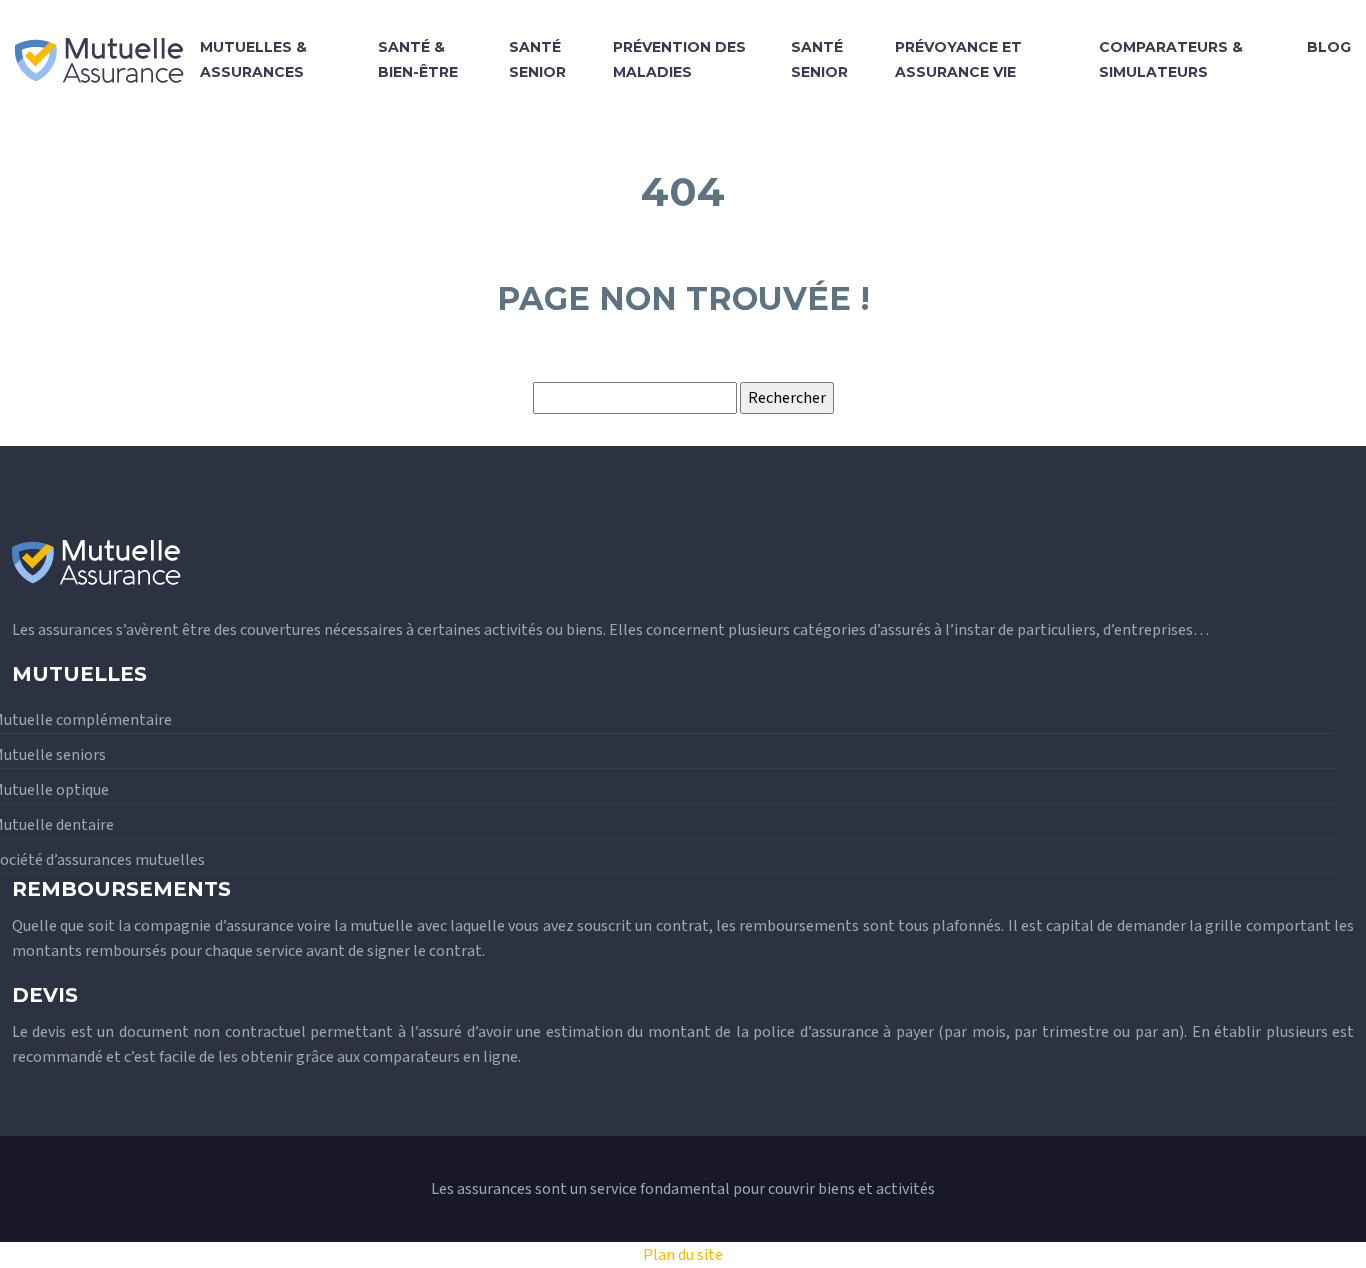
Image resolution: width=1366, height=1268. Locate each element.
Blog (1329, 47)
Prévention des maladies (679, 59)
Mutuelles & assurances (253, 59)
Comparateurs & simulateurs (1171, 59)
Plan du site (683, 1255)
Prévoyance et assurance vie (958, 59)
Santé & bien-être (418, 59)
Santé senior (537, 59)
